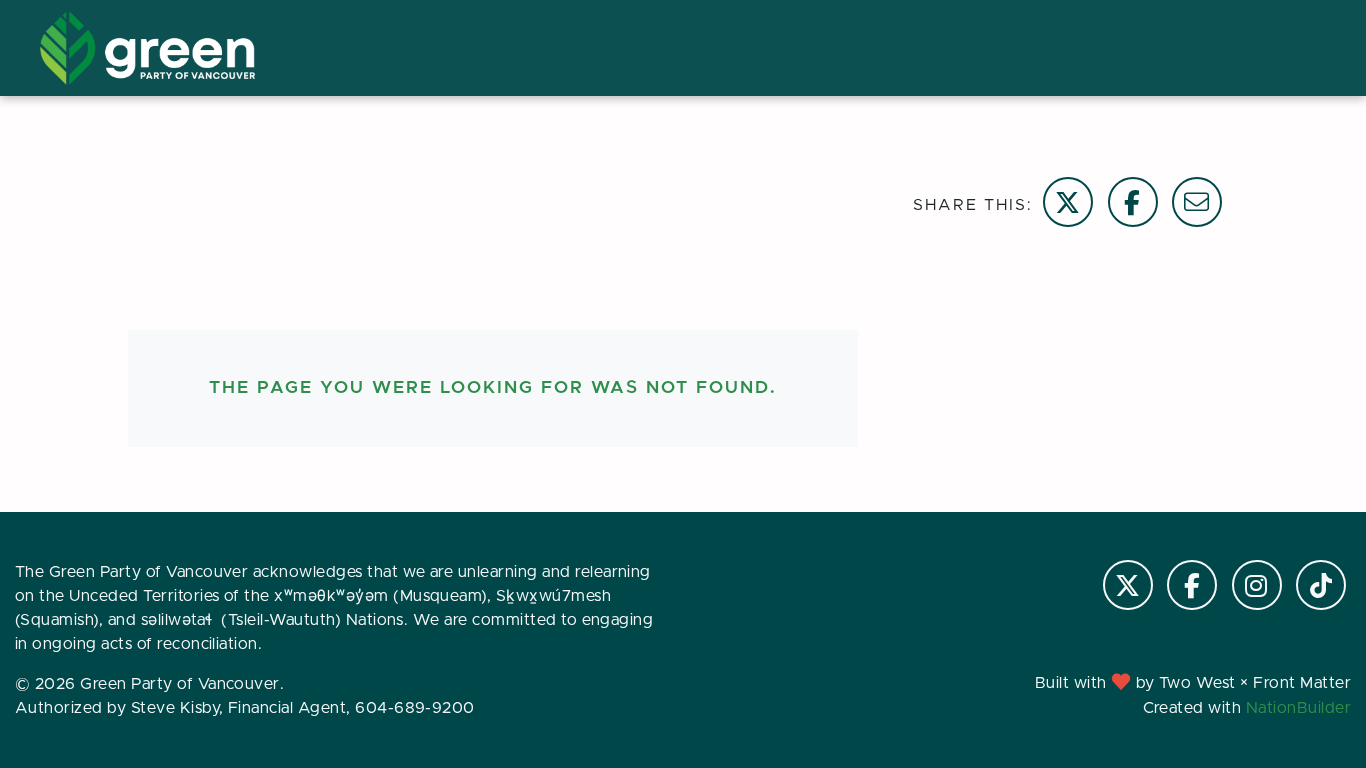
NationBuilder (1298, 708)
